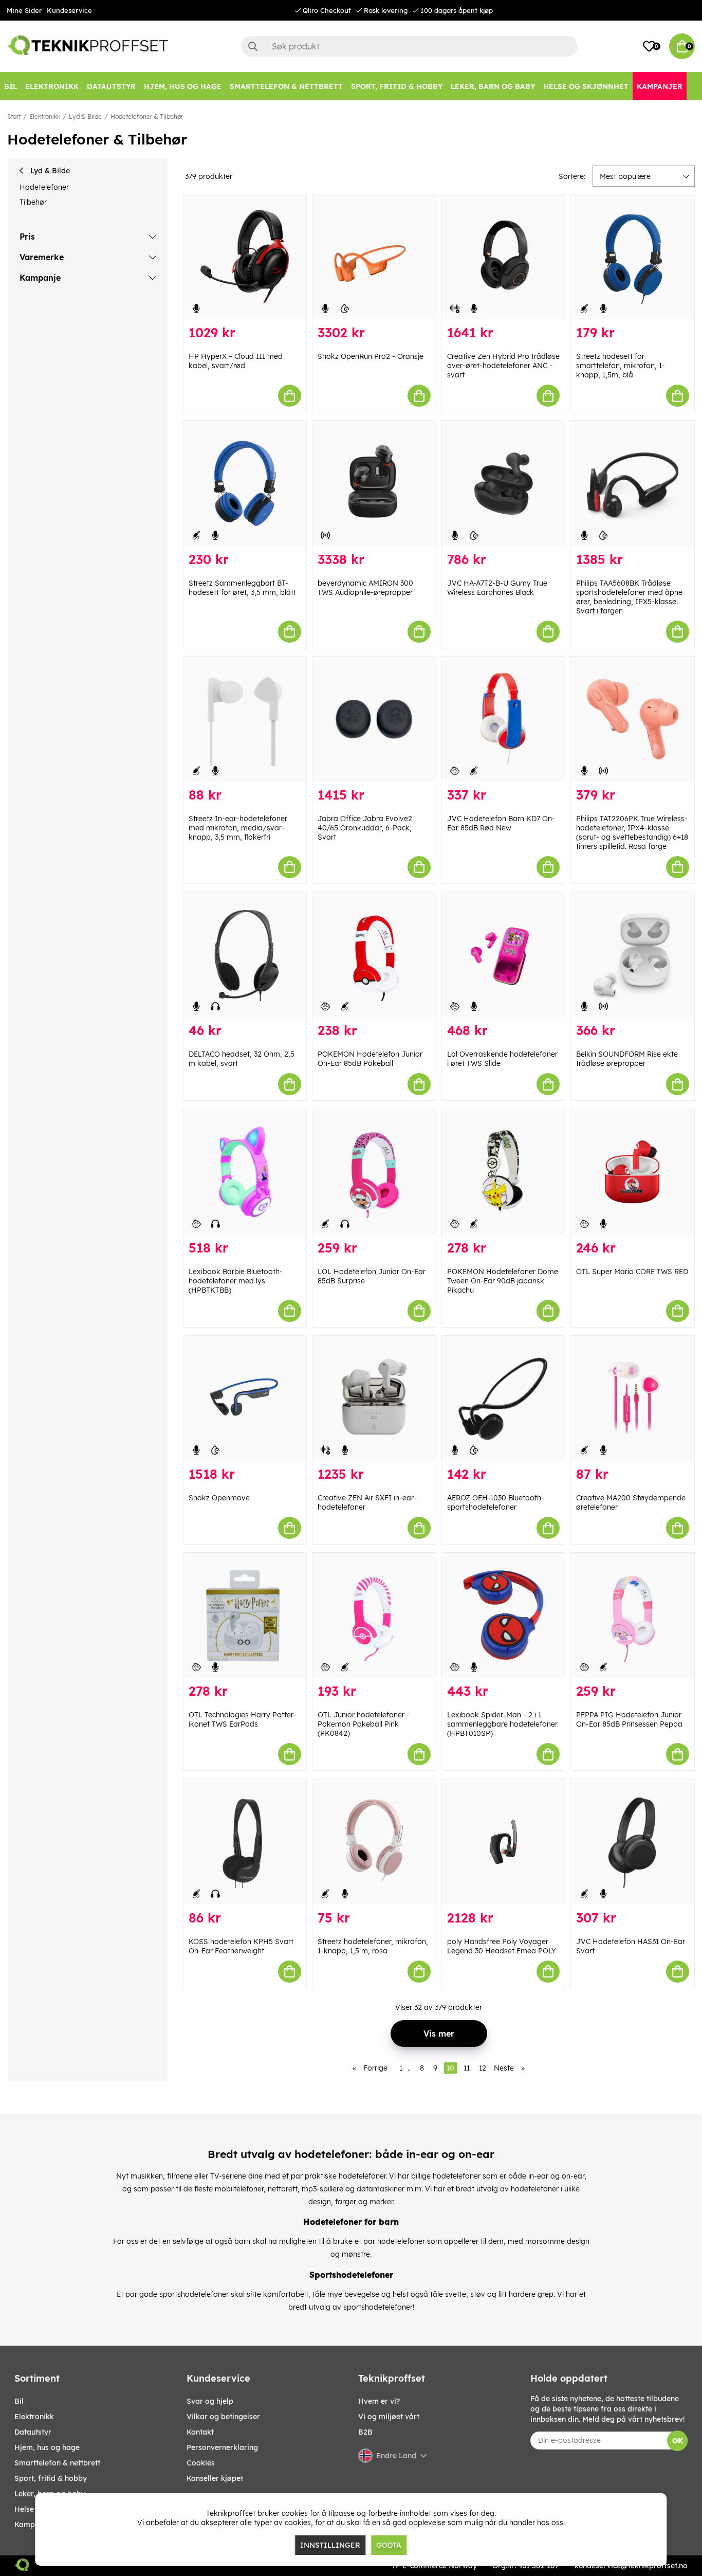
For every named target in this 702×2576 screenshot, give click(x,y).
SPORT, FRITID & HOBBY (51, 2478)
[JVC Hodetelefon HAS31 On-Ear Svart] (633, 1842)
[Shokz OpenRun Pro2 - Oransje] (374, 257)
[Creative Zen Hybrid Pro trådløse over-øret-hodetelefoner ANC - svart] (504, 257)
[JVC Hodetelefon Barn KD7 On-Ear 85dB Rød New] (504, 719)
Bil (19, 2401)
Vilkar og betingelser (223, 2417)
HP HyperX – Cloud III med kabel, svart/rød (236, 361)
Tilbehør (33, 202)
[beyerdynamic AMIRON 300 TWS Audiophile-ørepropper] (374, 483)
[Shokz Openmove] (245, 1398)
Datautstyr (33, 2432)
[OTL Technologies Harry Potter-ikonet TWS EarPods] (245, 1615)
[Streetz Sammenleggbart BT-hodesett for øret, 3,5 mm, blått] (245, 483)
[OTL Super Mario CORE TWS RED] (633, 1172)
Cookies (201, 2463)
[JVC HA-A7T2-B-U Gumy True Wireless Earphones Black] (504, 483)
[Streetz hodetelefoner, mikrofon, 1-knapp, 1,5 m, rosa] (374, 1842)
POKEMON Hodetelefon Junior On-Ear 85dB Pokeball (370, 1059)
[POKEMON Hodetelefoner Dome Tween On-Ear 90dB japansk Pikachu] (504, 1172)
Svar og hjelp (210, 2401)
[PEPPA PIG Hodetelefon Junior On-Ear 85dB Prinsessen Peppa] (633, 1615)
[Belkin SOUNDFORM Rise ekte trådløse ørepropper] (633, 955)
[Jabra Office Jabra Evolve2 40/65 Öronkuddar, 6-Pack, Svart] (374, 719)
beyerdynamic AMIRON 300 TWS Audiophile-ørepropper (365, 588)
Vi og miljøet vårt (389, 2417)
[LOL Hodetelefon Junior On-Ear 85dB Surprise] (374, 1172)
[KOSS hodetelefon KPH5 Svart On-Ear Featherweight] (245, 1842)
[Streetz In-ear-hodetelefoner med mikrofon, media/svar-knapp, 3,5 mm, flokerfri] (245, 719)
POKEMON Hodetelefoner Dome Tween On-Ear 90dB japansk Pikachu (503, 1281)
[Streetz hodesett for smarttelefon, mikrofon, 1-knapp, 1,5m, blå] (633, 257)
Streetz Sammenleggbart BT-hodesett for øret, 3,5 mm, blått (242, 588)
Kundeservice (69, 10)
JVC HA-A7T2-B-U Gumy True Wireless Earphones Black (497, 588)
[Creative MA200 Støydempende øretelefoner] (633, 1398)
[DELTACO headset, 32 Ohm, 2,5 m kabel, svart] (245, 955)
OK (678, 2441)
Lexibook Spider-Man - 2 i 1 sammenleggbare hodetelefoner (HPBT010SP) (502, 1724)
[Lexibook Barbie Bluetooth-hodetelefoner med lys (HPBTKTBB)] (245, 1172)
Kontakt (200, 2432)
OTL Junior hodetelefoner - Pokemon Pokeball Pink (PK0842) (364, 1724)
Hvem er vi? (379, 2401)
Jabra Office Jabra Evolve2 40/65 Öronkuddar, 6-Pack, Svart (365, 828)
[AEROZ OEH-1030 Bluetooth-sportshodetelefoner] (504, 1398)
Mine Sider (24, 10)
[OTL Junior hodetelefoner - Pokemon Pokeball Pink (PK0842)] (374, 1615)
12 (483, 2068)
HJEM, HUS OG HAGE (47, 2447)
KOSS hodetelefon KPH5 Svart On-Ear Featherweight (241, 1946)
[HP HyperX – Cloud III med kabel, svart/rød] (245, 257)
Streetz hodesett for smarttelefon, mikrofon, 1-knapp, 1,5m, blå (621, 366)
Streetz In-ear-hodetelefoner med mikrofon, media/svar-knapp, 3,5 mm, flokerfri (238, 828)
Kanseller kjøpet (215, 2478)
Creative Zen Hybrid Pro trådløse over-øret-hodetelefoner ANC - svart (503, 366)
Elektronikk (45, 116)
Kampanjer (34, 2525)
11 (467, 2068)
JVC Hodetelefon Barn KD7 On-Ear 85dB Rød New (501, 823)
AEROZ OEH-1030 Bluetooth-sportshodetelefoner (496, 1502)
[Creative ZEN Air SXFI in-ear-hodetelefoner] (374, 1398)
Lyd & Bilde (85, 116)
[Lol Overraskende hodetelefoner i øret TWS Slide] (504, 955)
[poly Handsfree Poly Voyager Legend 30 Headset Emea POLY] (504, 1842)
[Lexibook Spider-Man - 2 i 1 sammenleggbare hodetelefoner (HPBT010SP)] (504, 1615)
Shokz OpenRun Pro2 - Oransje (371, 356)
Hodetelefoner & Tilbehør (147, 116)
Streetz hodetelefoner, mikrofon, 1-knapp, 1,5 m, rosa (373, 1946)
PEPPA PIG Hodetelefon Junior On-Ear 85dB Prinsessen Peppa (629, 1719)
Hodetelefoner (44, 187)
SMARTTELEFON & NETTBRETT (57, 2463)
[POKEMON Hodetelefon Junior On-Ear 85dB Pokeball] (374, 955)
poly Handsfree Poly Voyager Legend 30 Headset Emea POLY (502, 1946)
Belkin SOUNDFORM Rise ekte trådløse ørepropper (627, 1059)
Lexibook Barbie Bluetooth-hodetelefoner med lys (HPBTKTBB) (236, 1281)
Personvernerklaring (222, 2447)
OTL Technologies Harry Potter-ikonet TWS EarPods (243, 1719)
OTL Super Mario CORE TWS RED (632, 1272)
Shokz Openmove (219, 1498)
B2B (365, 2432)
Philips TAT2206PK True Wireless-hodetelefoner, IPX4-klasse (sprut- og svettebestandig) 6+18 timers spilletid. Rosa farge (632, 832)
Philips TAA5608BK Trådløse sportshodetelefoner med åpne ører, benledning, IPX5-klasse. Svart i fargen (629, 597)
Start (14, 116)
